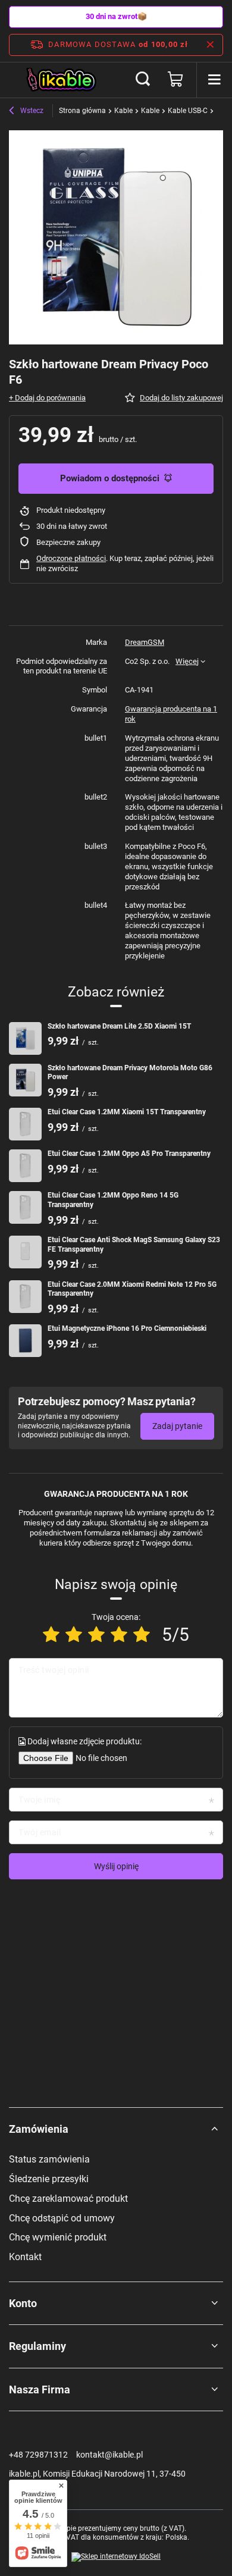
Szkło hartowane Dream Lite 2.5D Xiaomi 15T (119, 1026)
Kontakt (25, 2257)
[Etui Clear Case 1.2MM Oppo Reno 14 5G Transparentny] (25, 1207)
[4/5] (119, 1635)
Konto (23, 2303)
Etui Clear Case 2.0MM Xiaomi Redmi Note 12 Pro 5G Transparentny (132, 1289)
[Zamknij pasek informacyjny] (210, 45)
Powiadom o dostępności (110, 478)
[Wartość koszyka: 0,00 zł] (175, 80)
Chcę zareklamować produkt (68, 2199)
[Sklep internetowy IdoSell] (116, 2557)
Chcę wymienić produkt (58, 2237)
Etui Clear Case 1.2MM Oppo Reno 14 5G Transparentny (113, 1200)
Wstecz (31, 111)
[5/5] (142, 1635)
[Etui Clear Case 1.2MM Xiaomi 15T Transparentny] (25, 1124)
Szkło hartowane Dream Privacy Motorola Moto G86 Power (130, 1073)
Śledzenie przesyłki (49, 2179)
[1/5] (51, 1635)
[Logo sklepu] (62, 80)
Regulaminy (37, 2346)
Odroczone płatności (71, 558)
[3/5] (96, 1635)
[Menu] (214, 80)
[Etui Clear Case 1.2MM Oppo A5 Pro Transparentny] (25, 1166)
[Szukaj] (143, 80)
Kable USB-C (188, 111)
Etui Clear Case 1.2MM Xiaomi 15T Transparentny (127, 1112)
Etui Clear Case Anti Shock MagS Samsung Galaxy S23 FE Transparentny (134, 1245)
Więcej (187, 661)
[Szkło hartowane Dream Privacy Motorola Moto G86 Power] (25, 1080)
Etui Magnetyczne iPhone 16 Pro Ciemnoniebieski (127, 1328)
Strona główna (82, 111)
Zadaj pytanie (177, 1426)
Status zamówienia (49, 2159)
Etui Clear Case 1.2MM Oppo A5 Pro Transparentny (129, 1154)
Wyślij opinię (116, 1866)
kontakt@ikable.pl (109, 2455)
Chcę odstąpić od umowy (62, 2218)
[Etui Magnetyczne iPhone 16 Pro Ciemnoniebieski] (25, 1341)
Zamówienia (39, 2129)
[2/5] (74, 1635)
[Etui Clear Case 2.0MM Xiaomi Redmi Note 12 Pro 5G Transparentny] (25, 1297)
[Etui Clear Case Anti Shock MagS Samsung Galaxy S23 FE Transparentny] (25, 1252)
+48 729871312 (38, 2455)
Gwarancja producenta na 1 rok (171, 714)
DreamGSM (145, 642)
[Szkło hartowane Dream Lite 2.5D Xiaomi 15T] (25, 1038)
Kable (123, 111)
